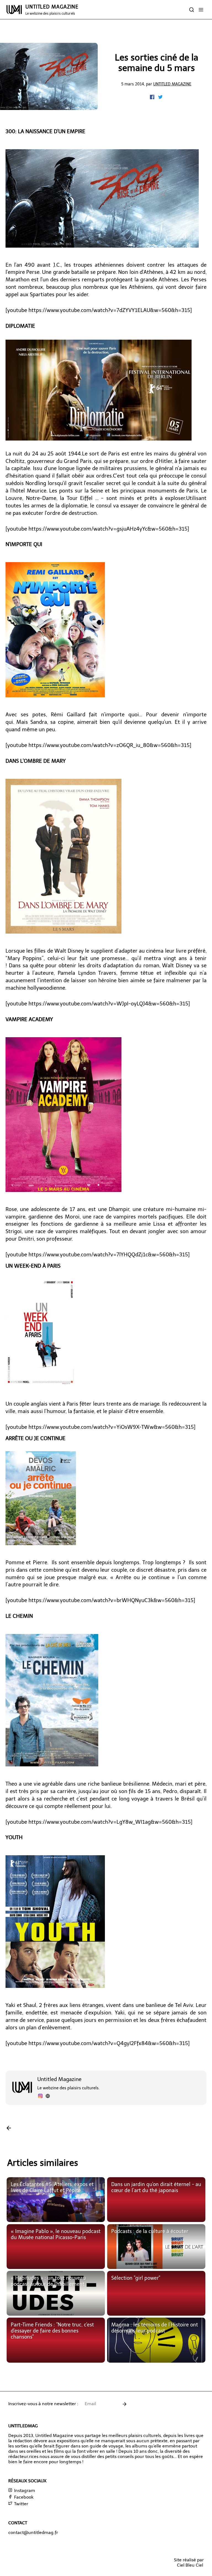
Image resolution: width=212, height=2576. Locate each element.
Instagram (24, 2490)
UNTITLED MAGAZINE (52, 10)
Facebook (23, 2497)
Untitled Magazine (172, 84)
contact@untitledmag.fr (33, 2532)
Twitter (21, 2504)
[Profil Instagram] (40, 2097)
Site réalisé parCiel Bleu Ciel (189, 2562)
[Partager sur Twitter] (160, 98)
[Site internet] (48, 2097)
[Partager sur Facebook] (153, 98)
